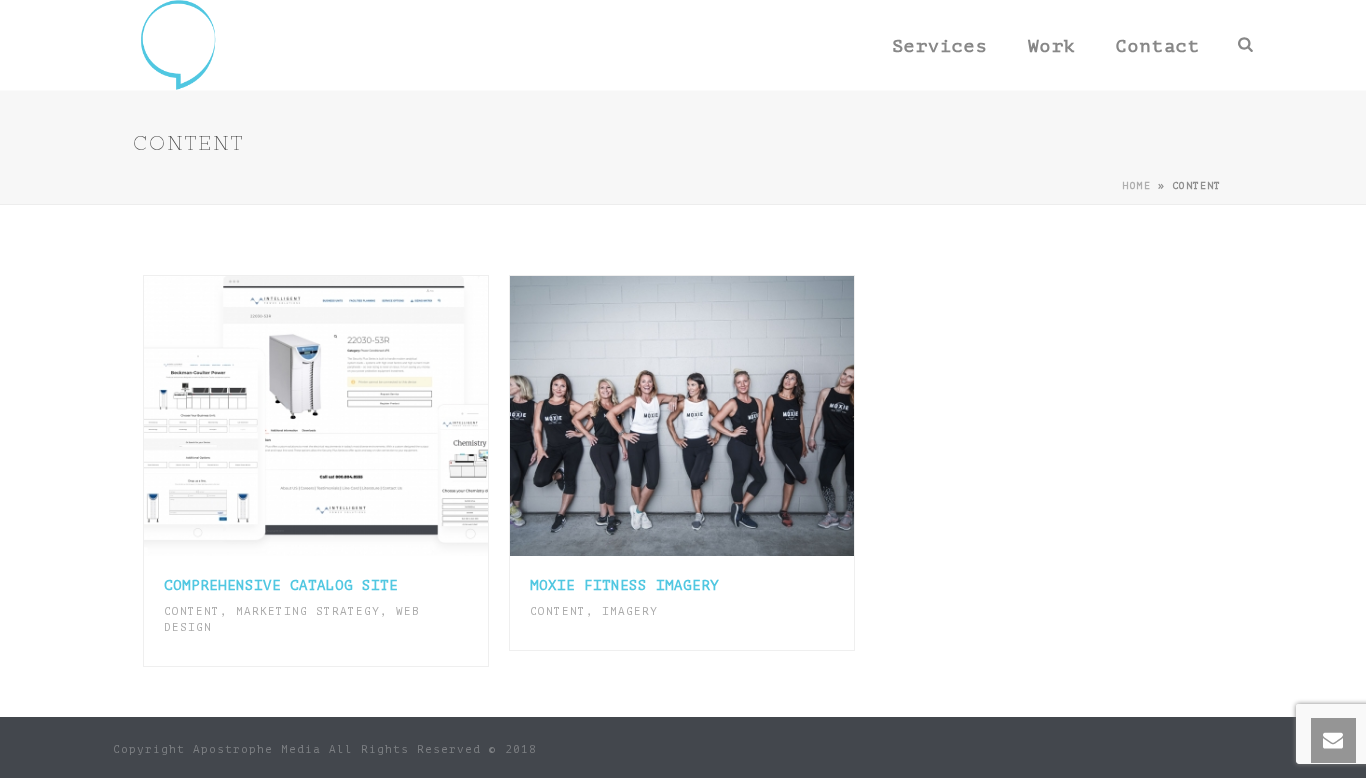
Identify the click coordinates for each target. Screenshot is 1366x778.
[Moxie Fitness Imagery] (723, 416)
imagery (630, 611)
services (940, 46)
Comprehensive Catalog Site (281, 585)
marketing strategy (308, 611)
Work (1052, 46)
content (192, 611)
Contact (1158, 46)
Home (1137, 185)
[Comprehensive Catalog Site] (357, 416)
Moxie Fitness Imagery (624, 585)
